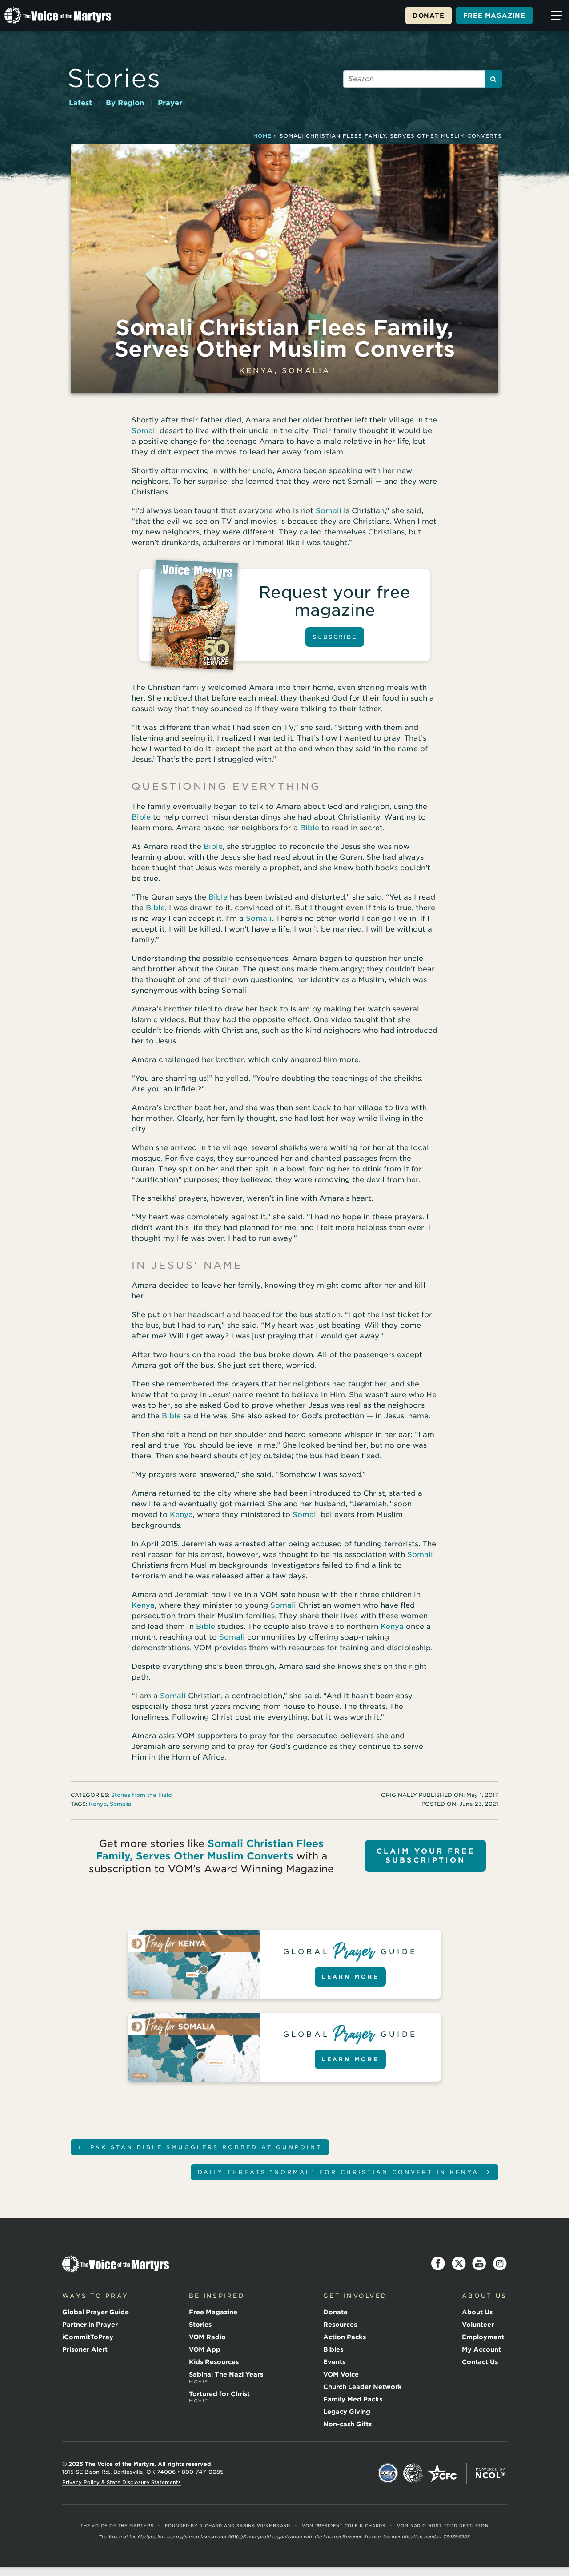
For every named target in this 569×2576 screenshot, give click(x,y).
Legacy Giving (347, 2412)
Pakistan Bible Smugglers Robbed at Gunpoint (200, 2147)
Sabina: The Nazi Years (226, 2377)
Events (334, 2362)
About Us (477, 2312)
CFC (442, 2473)
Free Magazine (494, 16)
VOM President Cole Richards (344, 2526)
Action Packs (345, 2337)
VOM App (205, 2349)
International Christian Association (413, 2473)
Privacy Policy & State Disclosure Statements (122, 2482)
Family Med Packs (353, 2399)
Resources (340, 2325)
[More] (553, 16)
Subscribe (335, 637)
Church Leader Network (363, 2387)
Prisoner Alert (85, 2349)
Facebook (438, 2264)
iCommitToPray (88, 2337)
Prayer (170, 103)
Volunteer (478, 2325)
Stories (114, 78)
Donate (429, 16)
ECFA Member (388, 2473)
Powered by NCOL (490, 2473)
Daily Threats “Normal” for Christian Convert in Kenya (345, 2172)
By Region (125, 103)
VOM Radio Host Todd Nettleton (443, 2526)
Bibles (333, 2349)
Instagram (500, 2264)
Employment (483, 2337)
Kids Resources (214, 2362)
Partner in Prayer (90, 2325)
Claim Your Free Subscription (426, 1856)
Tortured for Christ (219, 2397)
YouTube (479, 2264)
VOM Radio (207, 2337)
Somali (144, 431)
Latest (80, 103)
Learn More (350, 1977)
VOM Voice (341, 2374)
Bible (141, 817)
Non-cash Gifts (347, 2424)
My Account (481, 2349)
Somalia (306, 371)
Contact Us (480, 2362)
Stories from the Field (141, 1795)
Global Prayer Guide (96, 2312)
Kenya (257, 371)
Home (262, 136)
